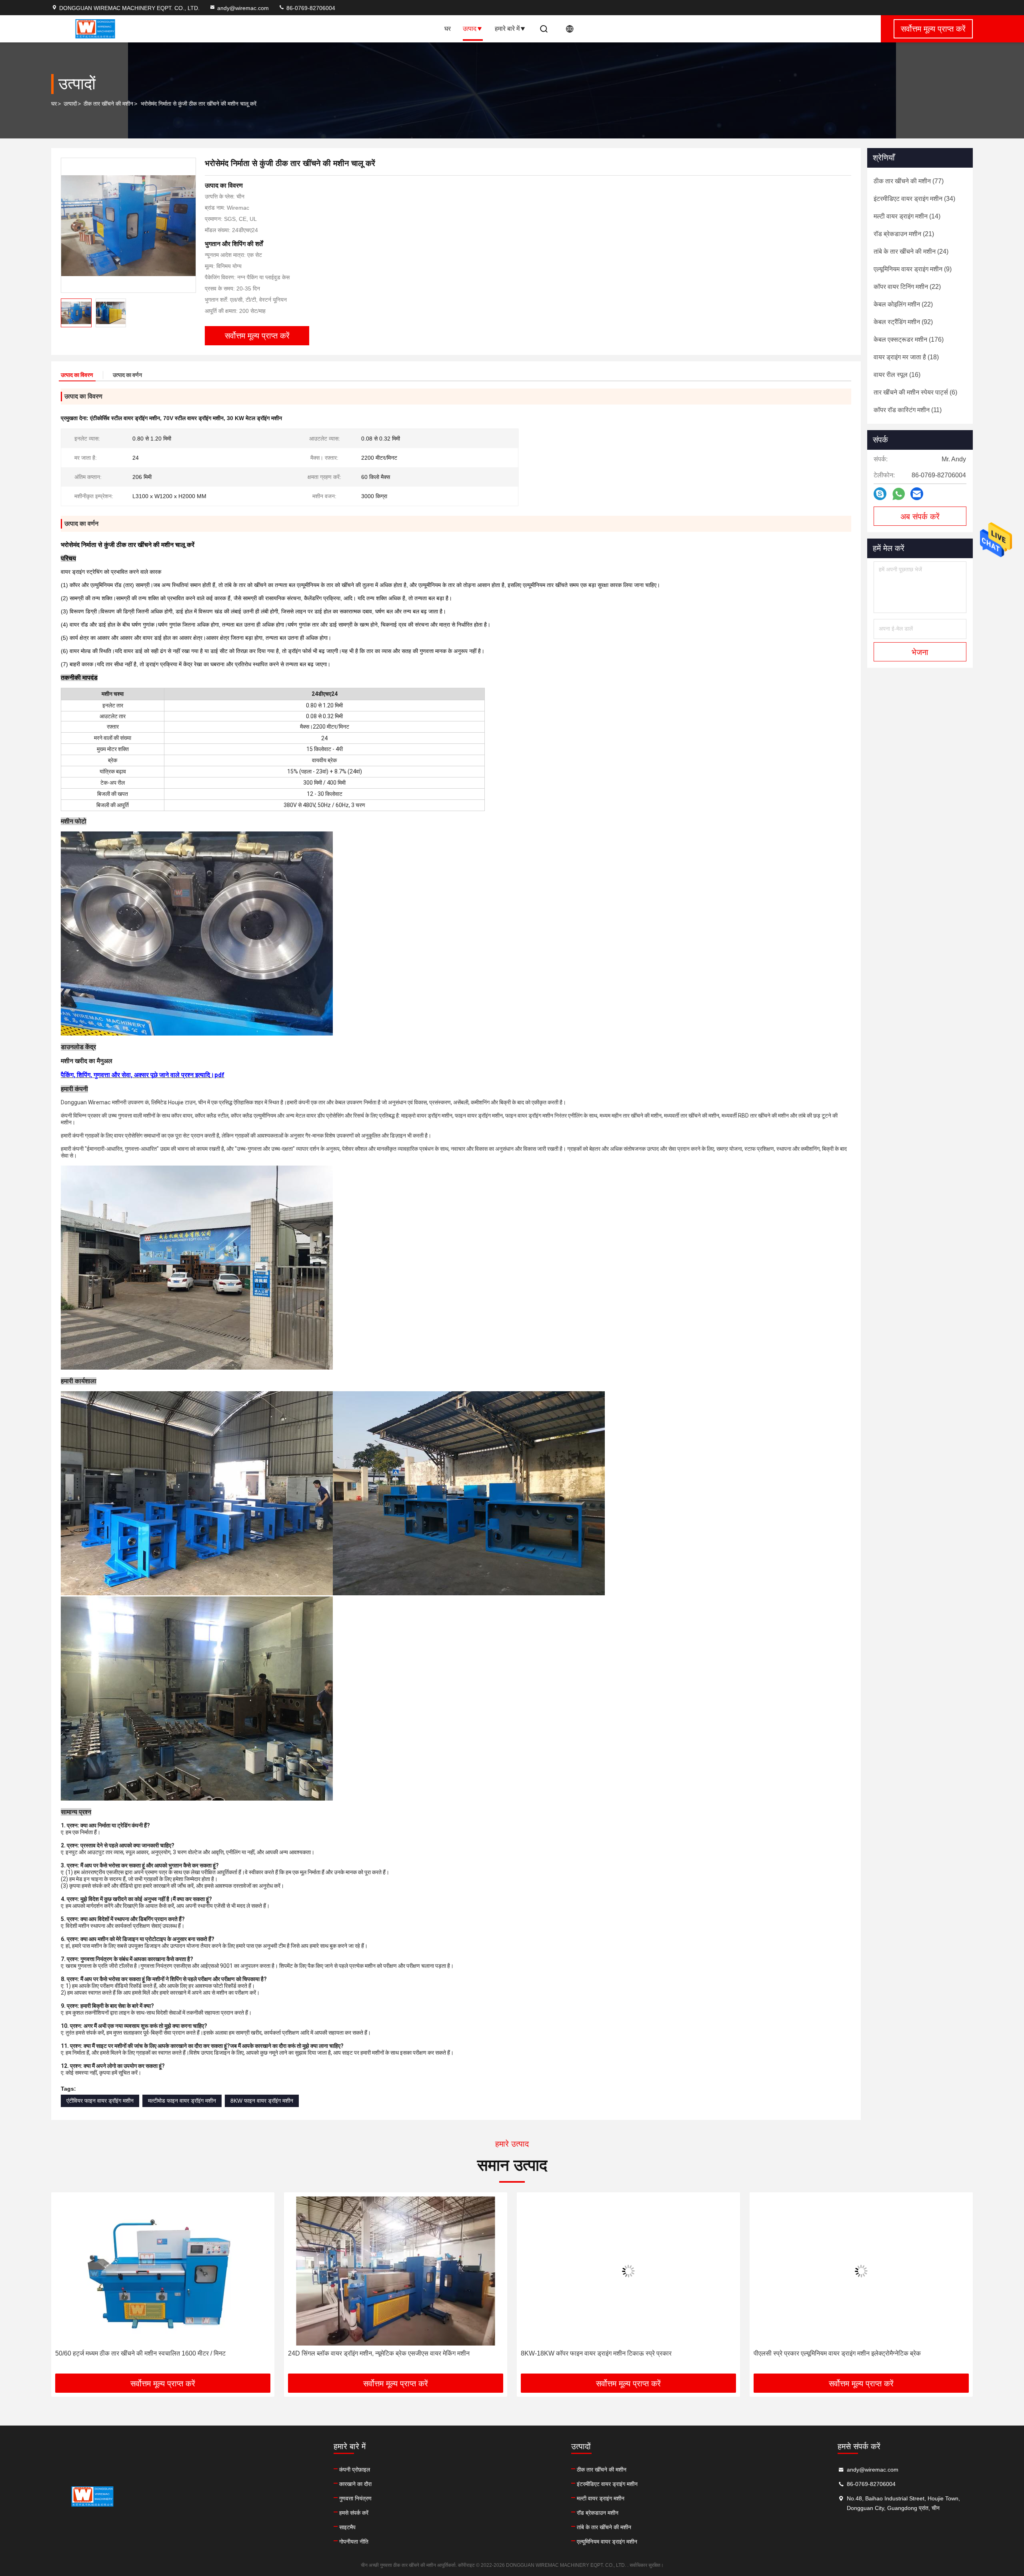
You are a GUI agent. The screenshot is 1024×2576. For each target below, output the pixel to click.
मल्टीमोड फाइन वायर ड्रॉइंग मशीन (182, 2101)
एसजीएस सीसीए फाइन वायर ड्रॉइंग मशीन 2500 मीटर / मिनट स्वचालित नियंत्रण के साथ (855, 2353)
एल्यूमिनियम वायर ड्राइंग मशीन (607, 2542)
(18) (906, 357)
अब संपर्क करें (920, 517)
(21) (904, 234)
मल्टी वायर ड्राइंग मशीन (601, 2498)
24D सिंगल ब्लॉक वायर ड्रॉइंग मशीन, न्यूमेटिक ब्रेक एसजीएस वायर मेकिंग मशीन (146, 2353)
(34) (914, 199)
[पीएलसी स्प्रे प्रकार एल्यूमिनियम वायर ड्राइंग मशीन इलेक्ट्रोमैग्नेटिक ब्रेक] (628, 2271)
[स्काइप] (880, 494)
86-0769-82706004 (310, 8)
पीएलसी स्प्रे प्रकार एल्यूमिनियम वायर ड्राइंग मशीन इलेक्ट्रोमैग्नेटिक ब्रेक (604, 2353)
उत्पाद (470, 29)
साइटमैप (347, 2527)
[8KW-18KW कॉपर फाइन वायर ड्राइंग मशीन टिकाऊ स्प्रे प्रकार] (396, 2271)
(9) (913, 269)
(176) (909, 340)
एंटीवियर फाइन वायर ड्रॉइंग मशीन (100, 2101)
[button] (66, 2286)
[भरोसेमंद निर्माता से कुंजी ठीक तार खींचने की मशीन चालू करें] (128, 225)
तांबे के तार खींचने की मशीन (604, 2527)
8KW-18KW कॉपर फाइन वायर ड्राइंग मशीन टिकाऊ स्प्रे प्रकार (363, 2353)
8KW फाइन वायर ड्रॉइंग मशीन (262, 2101)
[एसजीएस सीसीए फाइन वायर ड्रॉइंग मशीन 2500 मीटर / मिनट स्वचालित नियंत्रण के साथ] (861, 2271)
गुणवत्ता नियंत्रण (355, 2498)
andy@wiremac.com (243, 8)
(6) (915, 392)
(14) (907, 216)
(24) (911, 251)
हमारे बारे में (507, 29)
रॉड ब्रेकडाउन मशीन (598, 2513)
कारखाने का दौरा (355, 2484)
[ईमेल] (917, 494)
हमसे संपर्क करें (354, 2513)
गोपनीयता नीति (354, 2542)
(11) (908, 410)
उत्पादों (70, 104)
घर (448, 29)
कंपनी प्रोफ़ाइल (355, 2470)
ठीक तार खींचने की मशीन (108, 104)
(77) (909, 181)
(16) (897, 375)
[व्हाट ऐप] (899, 494)
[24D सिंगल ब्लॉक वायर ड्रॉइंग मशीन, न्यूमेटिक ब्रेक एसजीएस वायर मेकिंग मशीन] (163, 2271)
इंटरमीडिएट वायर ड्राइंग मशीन (607, 2484)
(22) (907, 287)
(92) (903, 322)
